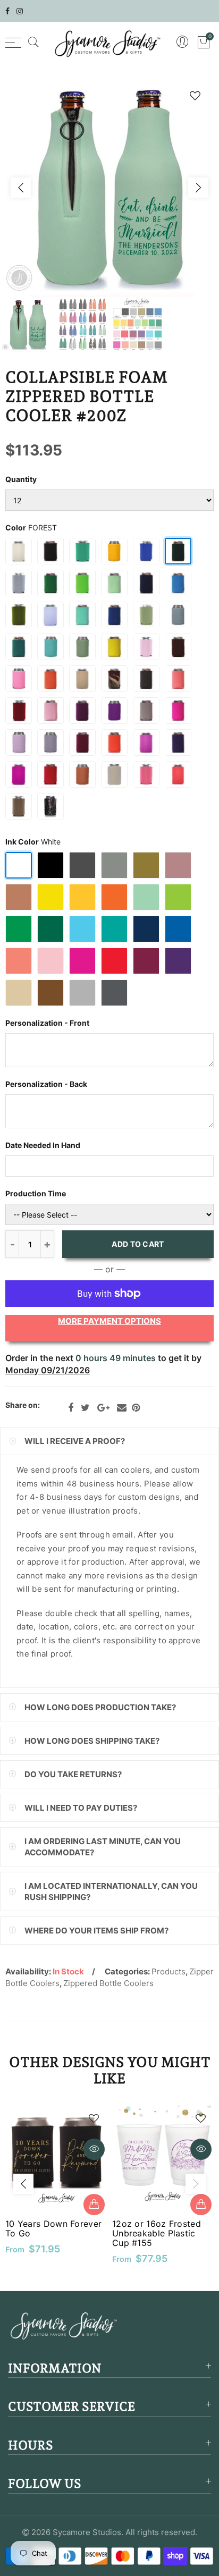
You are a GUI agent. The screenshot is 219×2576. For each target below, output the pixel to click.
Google (103, 1408)
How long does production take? (100, 1707)
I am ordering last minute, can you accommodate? (103, 1847)
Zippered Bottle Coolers (108, 1983)
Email (122, 1408)
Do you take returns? (73, 1774)
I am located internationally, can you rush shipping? (111, 1891)
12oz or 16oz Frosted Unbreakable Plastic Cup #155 (157, 2233)
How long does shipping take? (92, 1741)
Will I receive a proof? (75, 1441)
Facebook (71, 1408)
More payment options (109, 1321)
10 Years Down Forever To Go (53, 2228)
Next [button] (198, 188)
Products (169, 1971)
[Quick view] (94, 2149)
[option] (109, 188)
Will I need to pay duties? (81, 1808)
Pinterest (136, 1408)
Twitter (85, 1408)
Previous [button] (21, 188)
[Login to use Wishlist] (195, 95)
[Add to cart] (94, 2205)
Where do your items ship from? (96, 1931)
